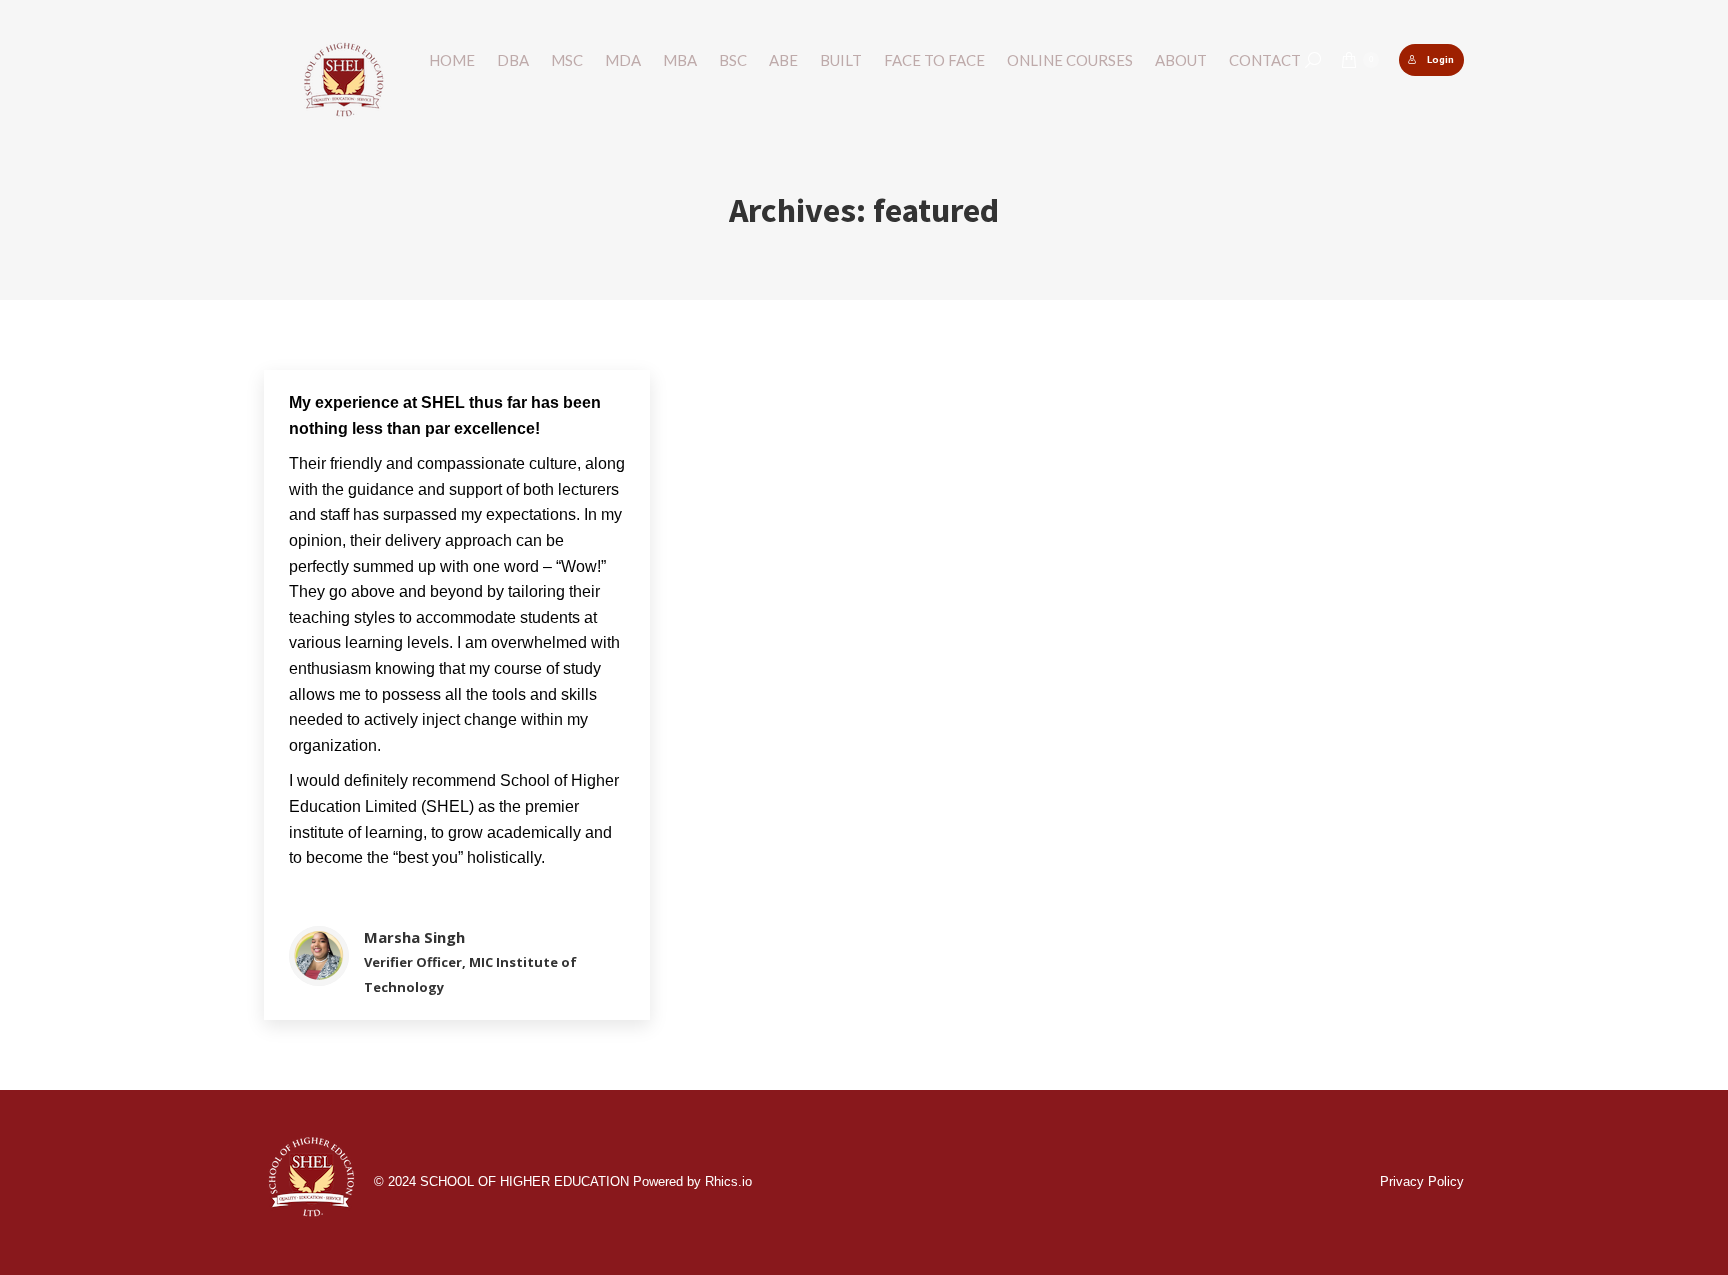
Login (1440, 59)
